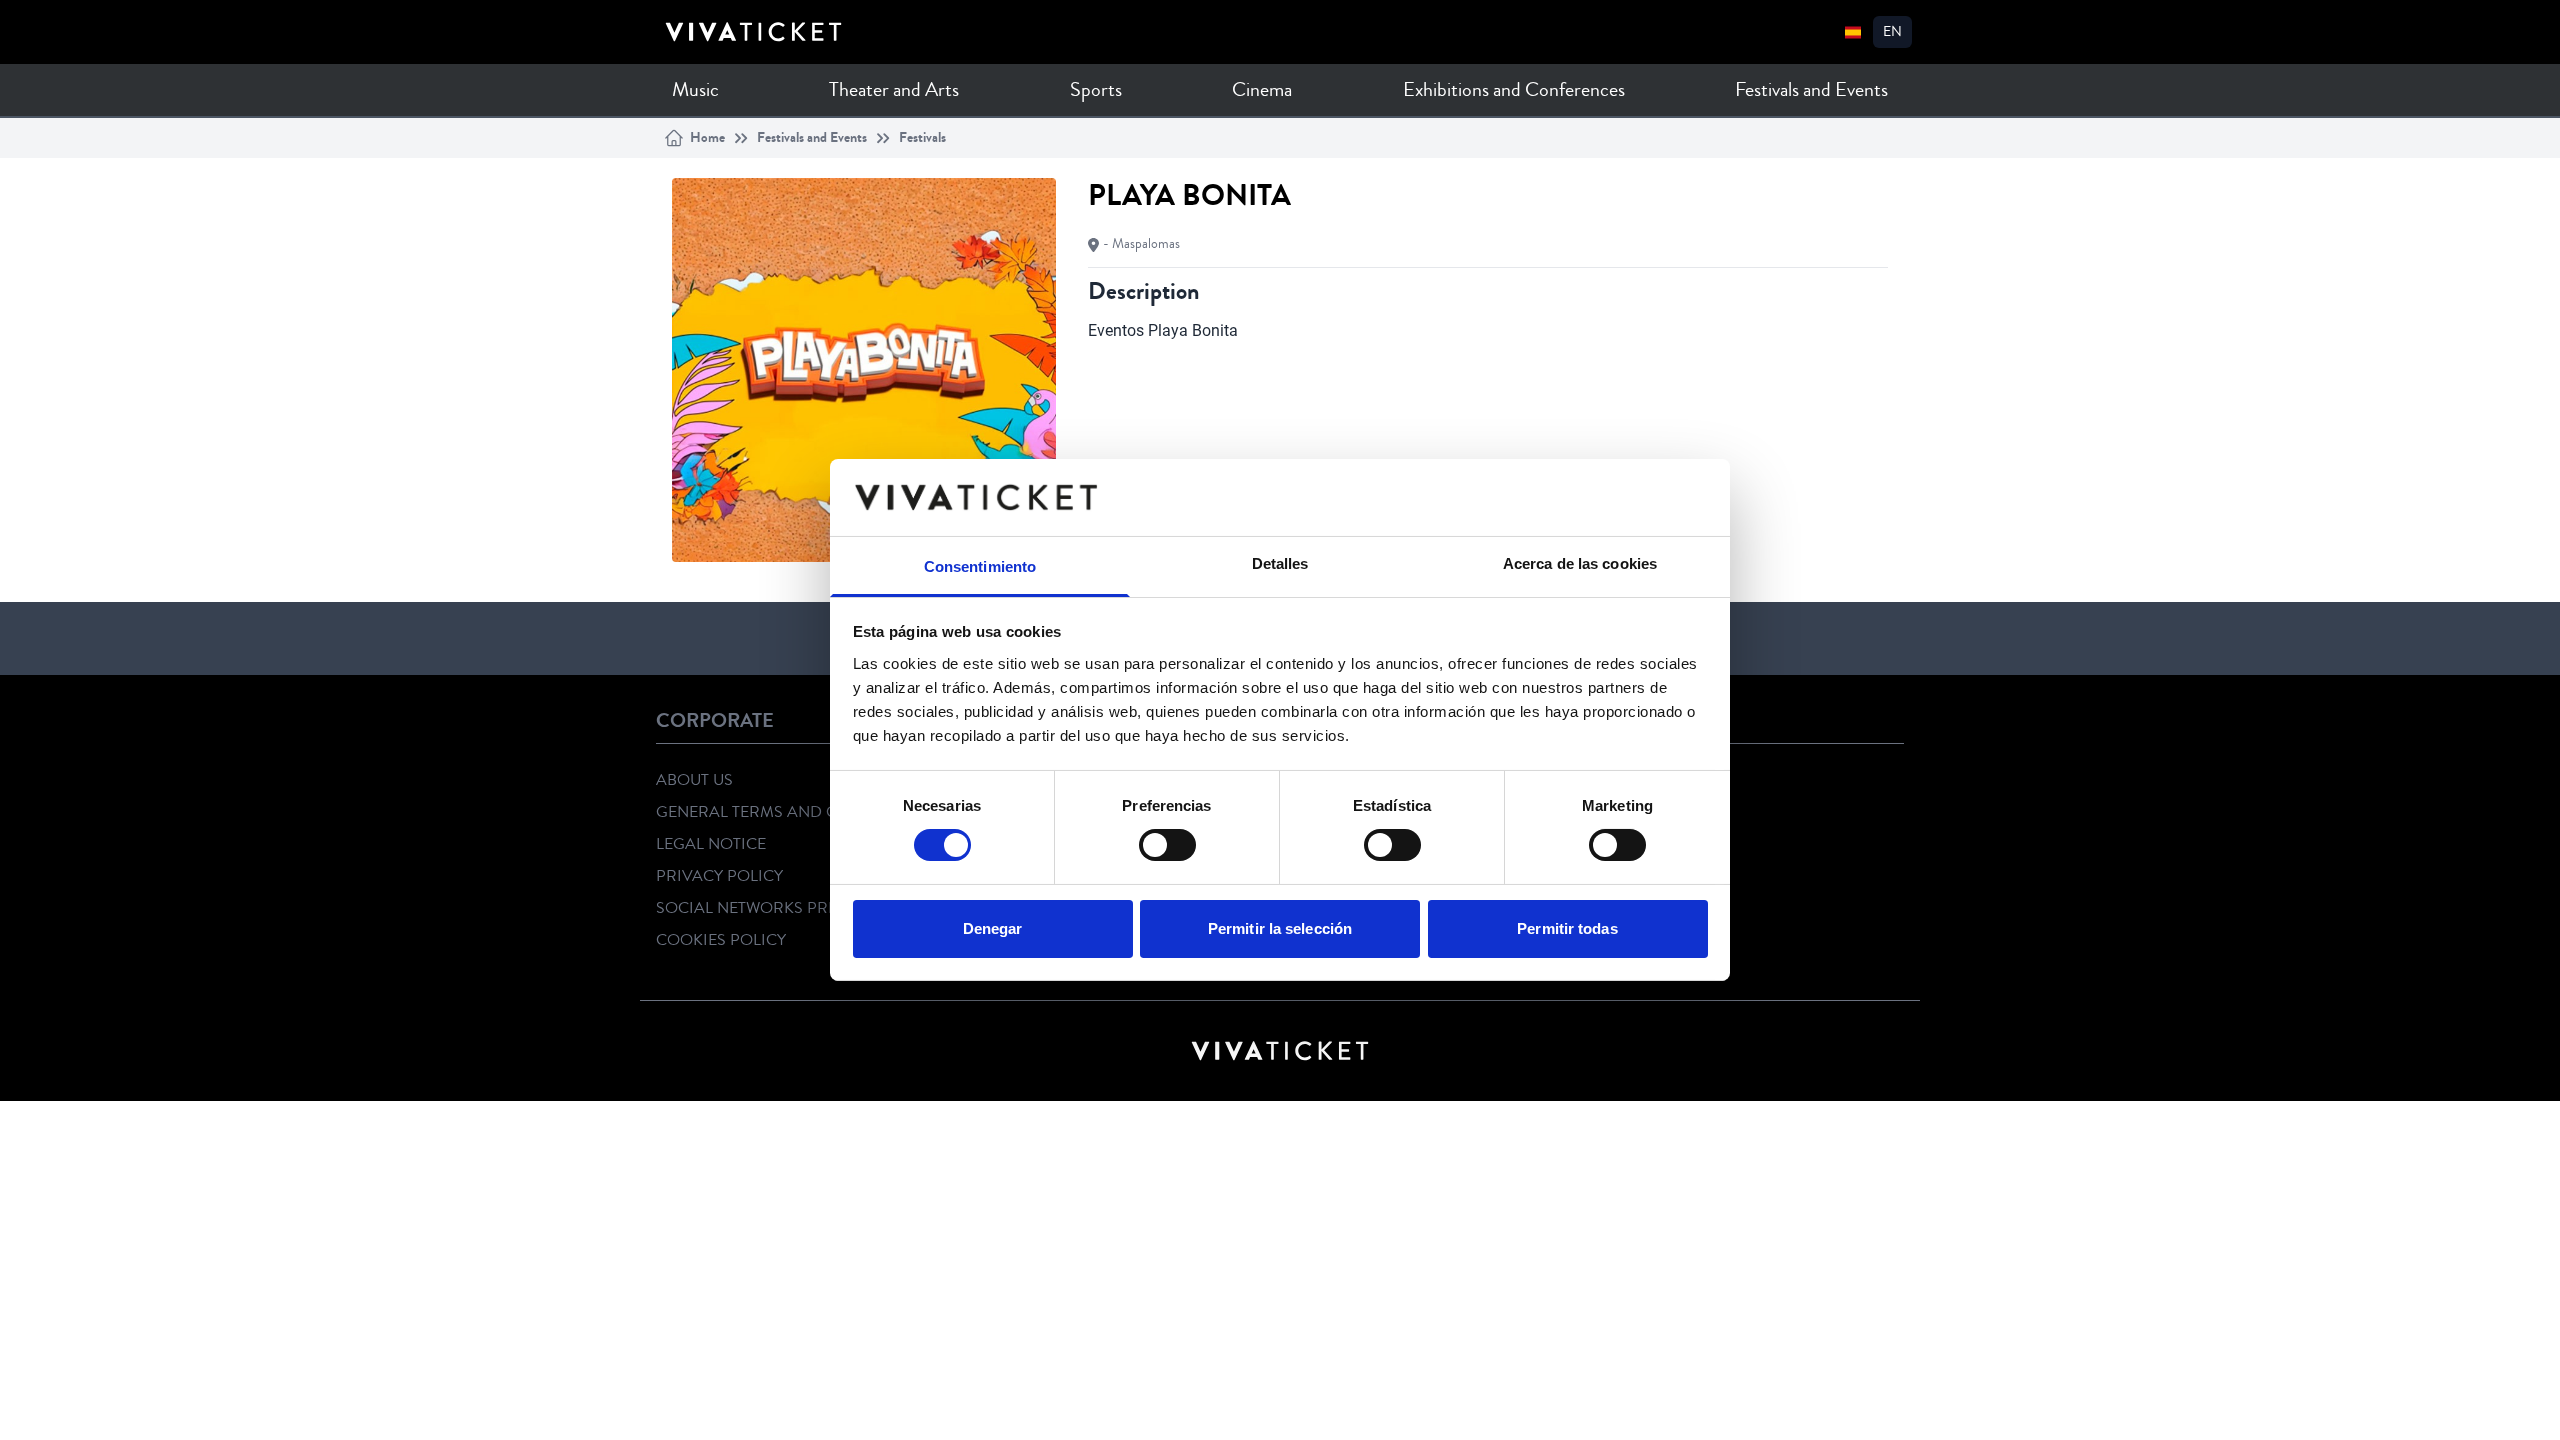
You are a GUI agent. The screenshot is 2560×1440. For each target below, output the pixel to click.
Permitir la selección (1280, 928)
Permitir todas (1567, 928)
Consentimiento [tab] (980, 566)
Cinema (1262, 89)
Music (695, 89)
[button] (1892, 32)
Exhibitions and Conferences (1514, 89)
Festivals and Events (1811, 89)
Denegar (993, 928)
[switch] (1167, 845)
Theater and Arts (894, 89)
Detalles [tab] (1280, 563)
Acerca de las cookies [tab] (1580, 563)
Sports (1096, 89)
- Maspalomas (1141, 244)
